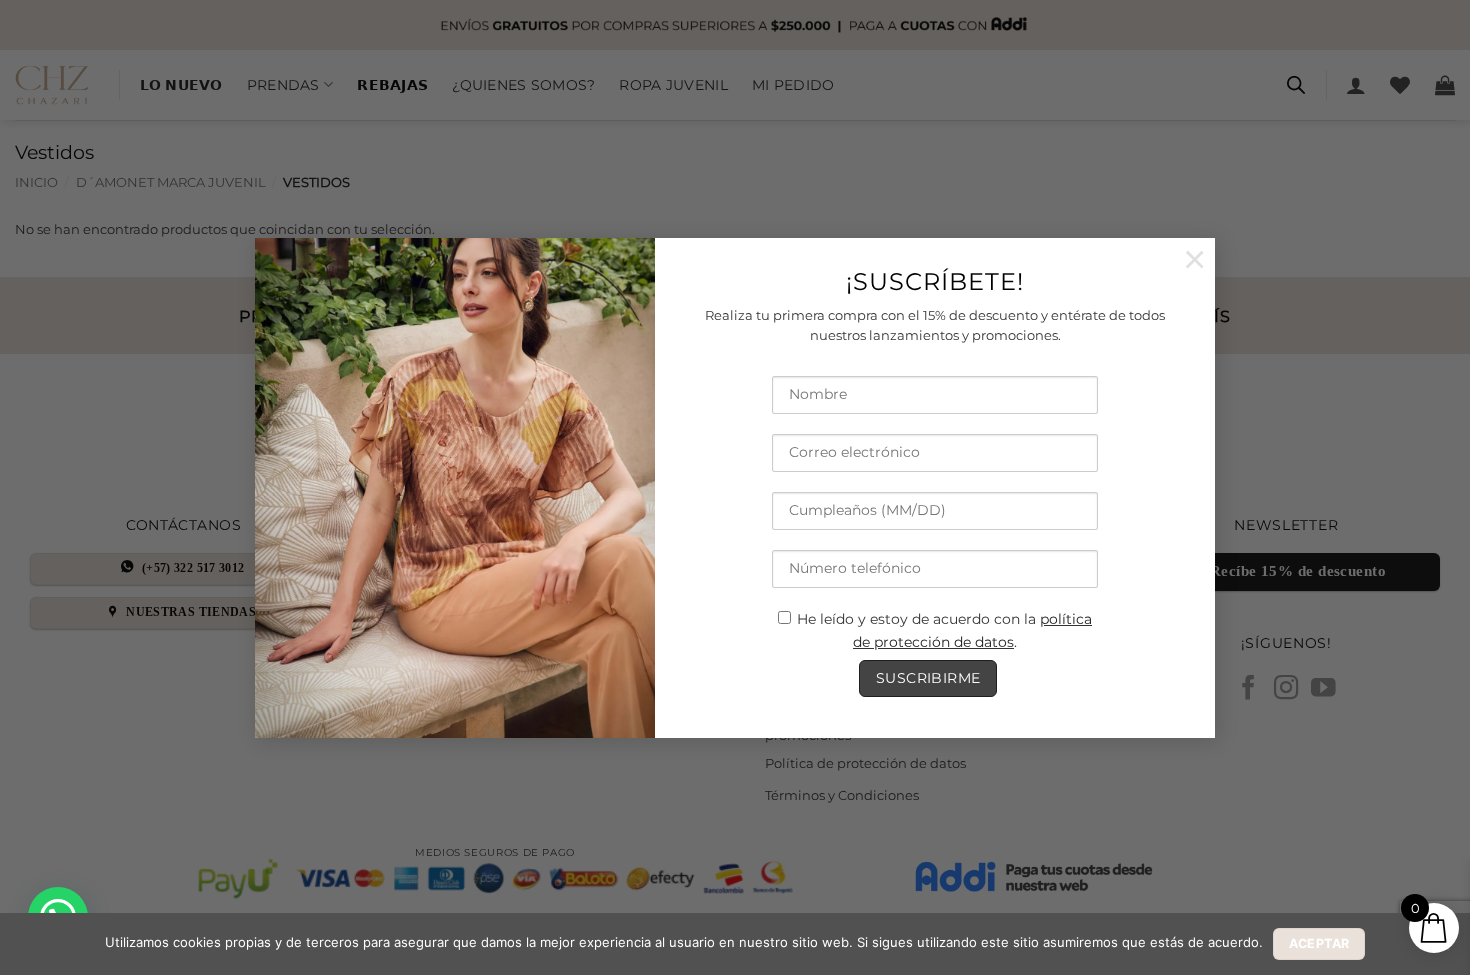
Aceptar (1319, 943)
